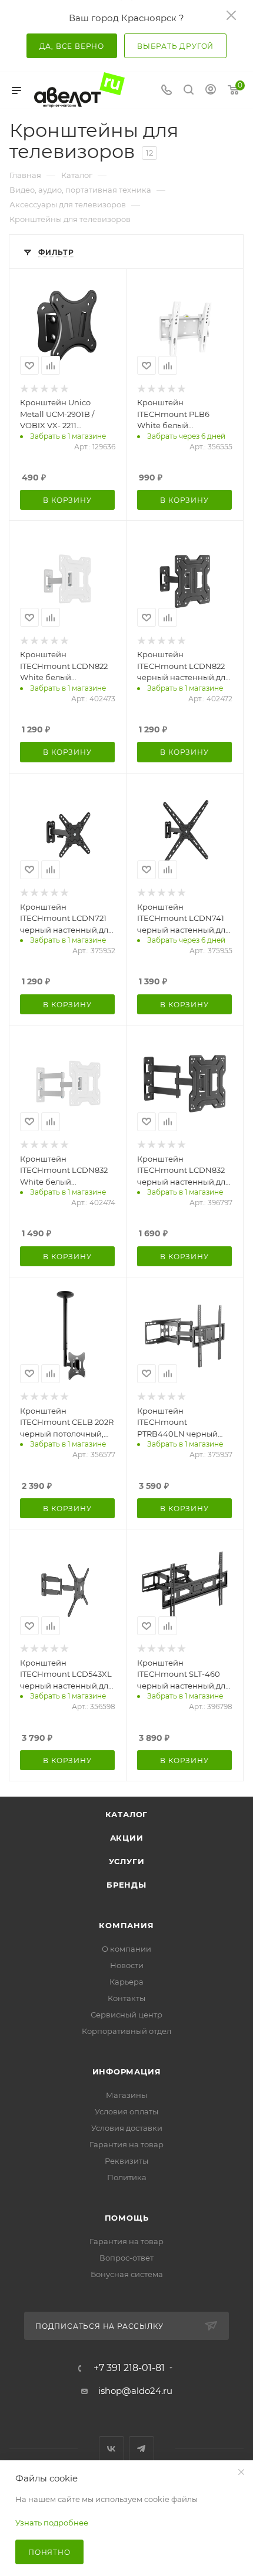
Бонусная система (127, 2274)
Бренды (126, 1885)
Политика (127, 2177)
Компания (126, 1925)
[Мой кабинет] (211, 91)
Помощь (127, 2218)
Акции (127, 1838)
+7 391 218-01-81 (129, 2368)
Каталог (127, 1814)
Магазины (126, 2095)
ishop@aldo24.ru (135, 2391)
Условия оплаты (126, 2111)
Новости (127, 1965)
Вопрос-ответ (126, 2258)
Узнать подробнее (52, 2523)
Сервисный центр (126, 2015)
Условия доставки (127, 2128)
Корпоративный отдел (126, 2031)
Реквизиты (126, 2161)
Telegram (142, 2449)
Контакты (126, 1998)
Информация (127, 2071)
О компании (126, 1949)
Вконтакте (111, 2449)
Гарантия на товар (126, 2144)
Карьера (126, 1982)
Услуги (127, 1861)
